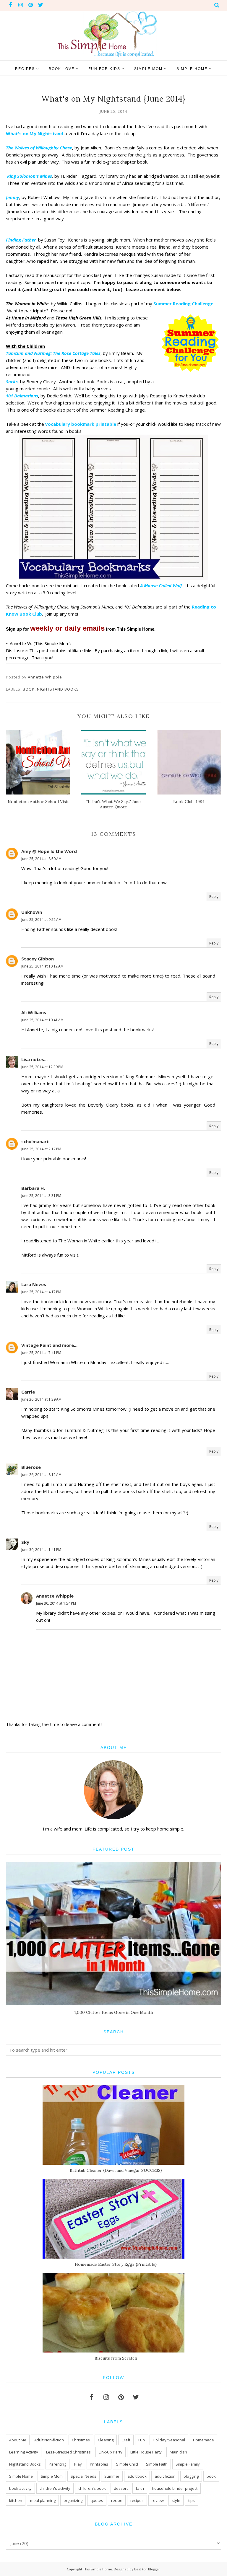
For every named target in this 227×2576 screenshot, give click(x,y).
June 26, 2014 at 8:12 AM (41, 1475)
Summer (112, 2476)
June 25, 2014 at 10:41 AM (42, 1020)
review (158, 2500)
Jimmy (13, 197)
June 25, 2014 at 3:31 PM (41, 1196)
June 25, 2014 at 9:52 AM (41, 920)
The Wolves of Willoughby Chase (39, 148)
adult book (137, 2476)
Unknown (32, 912)
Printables (99, 2464)
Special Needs (83, 2476)
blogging (191, 2476)
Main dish (178, 2452)
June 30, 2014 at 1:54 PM (56, 1603)
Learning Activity (24, 2452)
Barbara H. (33, 1188)
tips (192, 2500)
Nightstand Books (58, 689)
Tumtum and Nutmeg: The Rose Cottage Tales (53, 353)
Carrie (28, 1392)
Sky (25, 1542)
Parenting (57, 2464)
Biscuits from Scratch (116, 2358)
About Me (18, 2440)
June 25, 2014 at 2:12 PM (41, 1149)
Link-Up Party (111, 2452)
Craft (126, 2440)
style (176, 2500)
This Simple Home (98, 2569)
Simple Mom (52, 2476)
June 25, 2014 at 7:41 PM (41, 1353)
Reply (214, 897)
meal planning (43, 2500)
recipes (137, 2500)
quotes (97, 2500)
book (29, 689)
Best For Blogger (147, 2569)
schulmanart (35, 1141)
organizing (73, 2500)
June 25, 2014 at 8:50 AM (41, 859)
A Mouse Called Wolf (161, 585)
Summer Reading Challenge (183, 304)
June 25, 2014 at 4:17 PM (41, 1292)
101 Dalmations (22, 396)
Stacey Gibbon (38, 959)
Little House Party (146, 2452)
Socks (12, 381)
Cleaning (106, 2440)
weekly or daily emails (67, 628)
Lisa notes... (34, 1059)
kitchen (16, 2500)
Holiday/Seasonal (169, 2440)
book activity (20, 2488)
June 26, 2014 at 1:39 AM (41, 1399)
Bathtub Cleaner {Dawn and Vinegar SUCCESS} (116, 2170)
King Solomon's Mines (29, 176)
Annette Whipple (55, 1596)
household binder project (175, 2488)
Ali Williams (34, 1012)
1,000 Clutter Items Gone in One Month (114, 2012)
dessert (121, 2488)
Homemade (204, 2440)
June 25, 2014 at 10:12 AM (42, 966)
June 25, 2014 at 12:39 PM (42, 1067)
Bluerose (31, 1467)
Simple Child (127, 2464)
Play (78, 2464)
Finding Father (21, 240)
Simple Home (21, 2476)
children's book (92, 2488)
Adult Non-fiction (49, 2440)
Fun (142, 2440)
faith (140, 2488)
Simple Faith (157, 2464)
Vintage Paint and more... (49, 1345)
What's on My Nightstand (35, 133)
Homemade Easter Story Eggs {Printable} (116, 2264)
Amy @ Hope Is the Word (49, 851)
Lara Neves (34, 1284)
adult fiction (165, 2476)
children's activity (55, 2488)
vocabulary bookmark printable (81, 424)
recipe (117, 2500)
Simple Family (188, 2464)
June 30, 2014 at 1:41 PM (41, 1550)
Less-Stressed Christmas (68, 2452)
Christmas (81, 2440)
